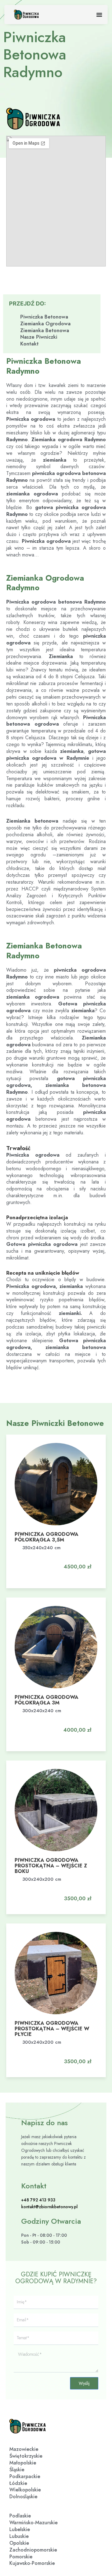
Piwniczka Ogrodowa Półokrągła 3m (47, 1700)
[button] (74, 1561)
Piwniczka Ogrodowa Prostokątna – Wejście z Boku (51, 1866)
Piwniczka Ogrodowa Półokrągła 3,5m (47, 1537)
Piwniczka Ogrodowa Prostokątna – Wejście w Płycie (52, 2029)
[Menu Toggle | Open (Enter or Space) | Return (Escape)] (99, 15)
